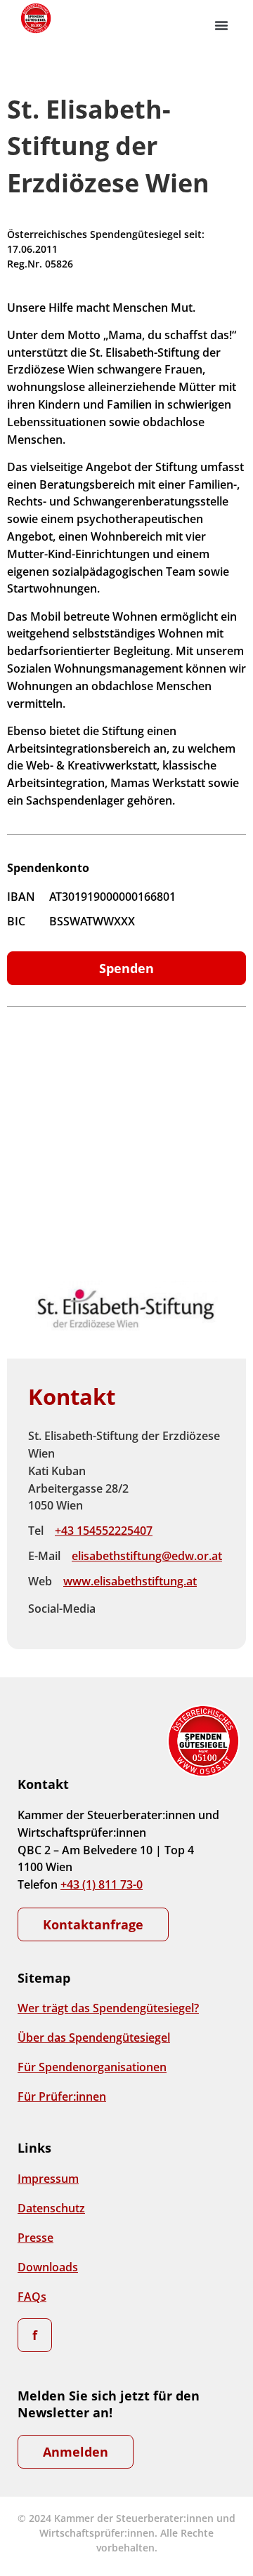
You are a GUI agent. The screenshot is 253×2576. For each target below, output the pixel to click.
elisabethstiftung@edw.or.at (147, 1556)
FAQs (32, 2297)
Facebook (118, 1609)
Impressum (48, 2179)
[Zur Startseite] (35, 18)
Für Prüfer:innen (62, 2096)
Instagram (148, 1609)
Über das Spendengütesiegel (94, 2037)
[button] (221, 25)
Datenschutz (51, 2208)
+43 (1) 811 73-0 (102, 1884)
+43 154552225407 (104, 1531)
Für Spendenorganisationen (92, 2067)
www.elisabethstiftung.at (130, 1581)
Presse (35, 2238)
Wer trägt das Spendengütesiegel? (108, 2008)
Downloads (48, 2267)
